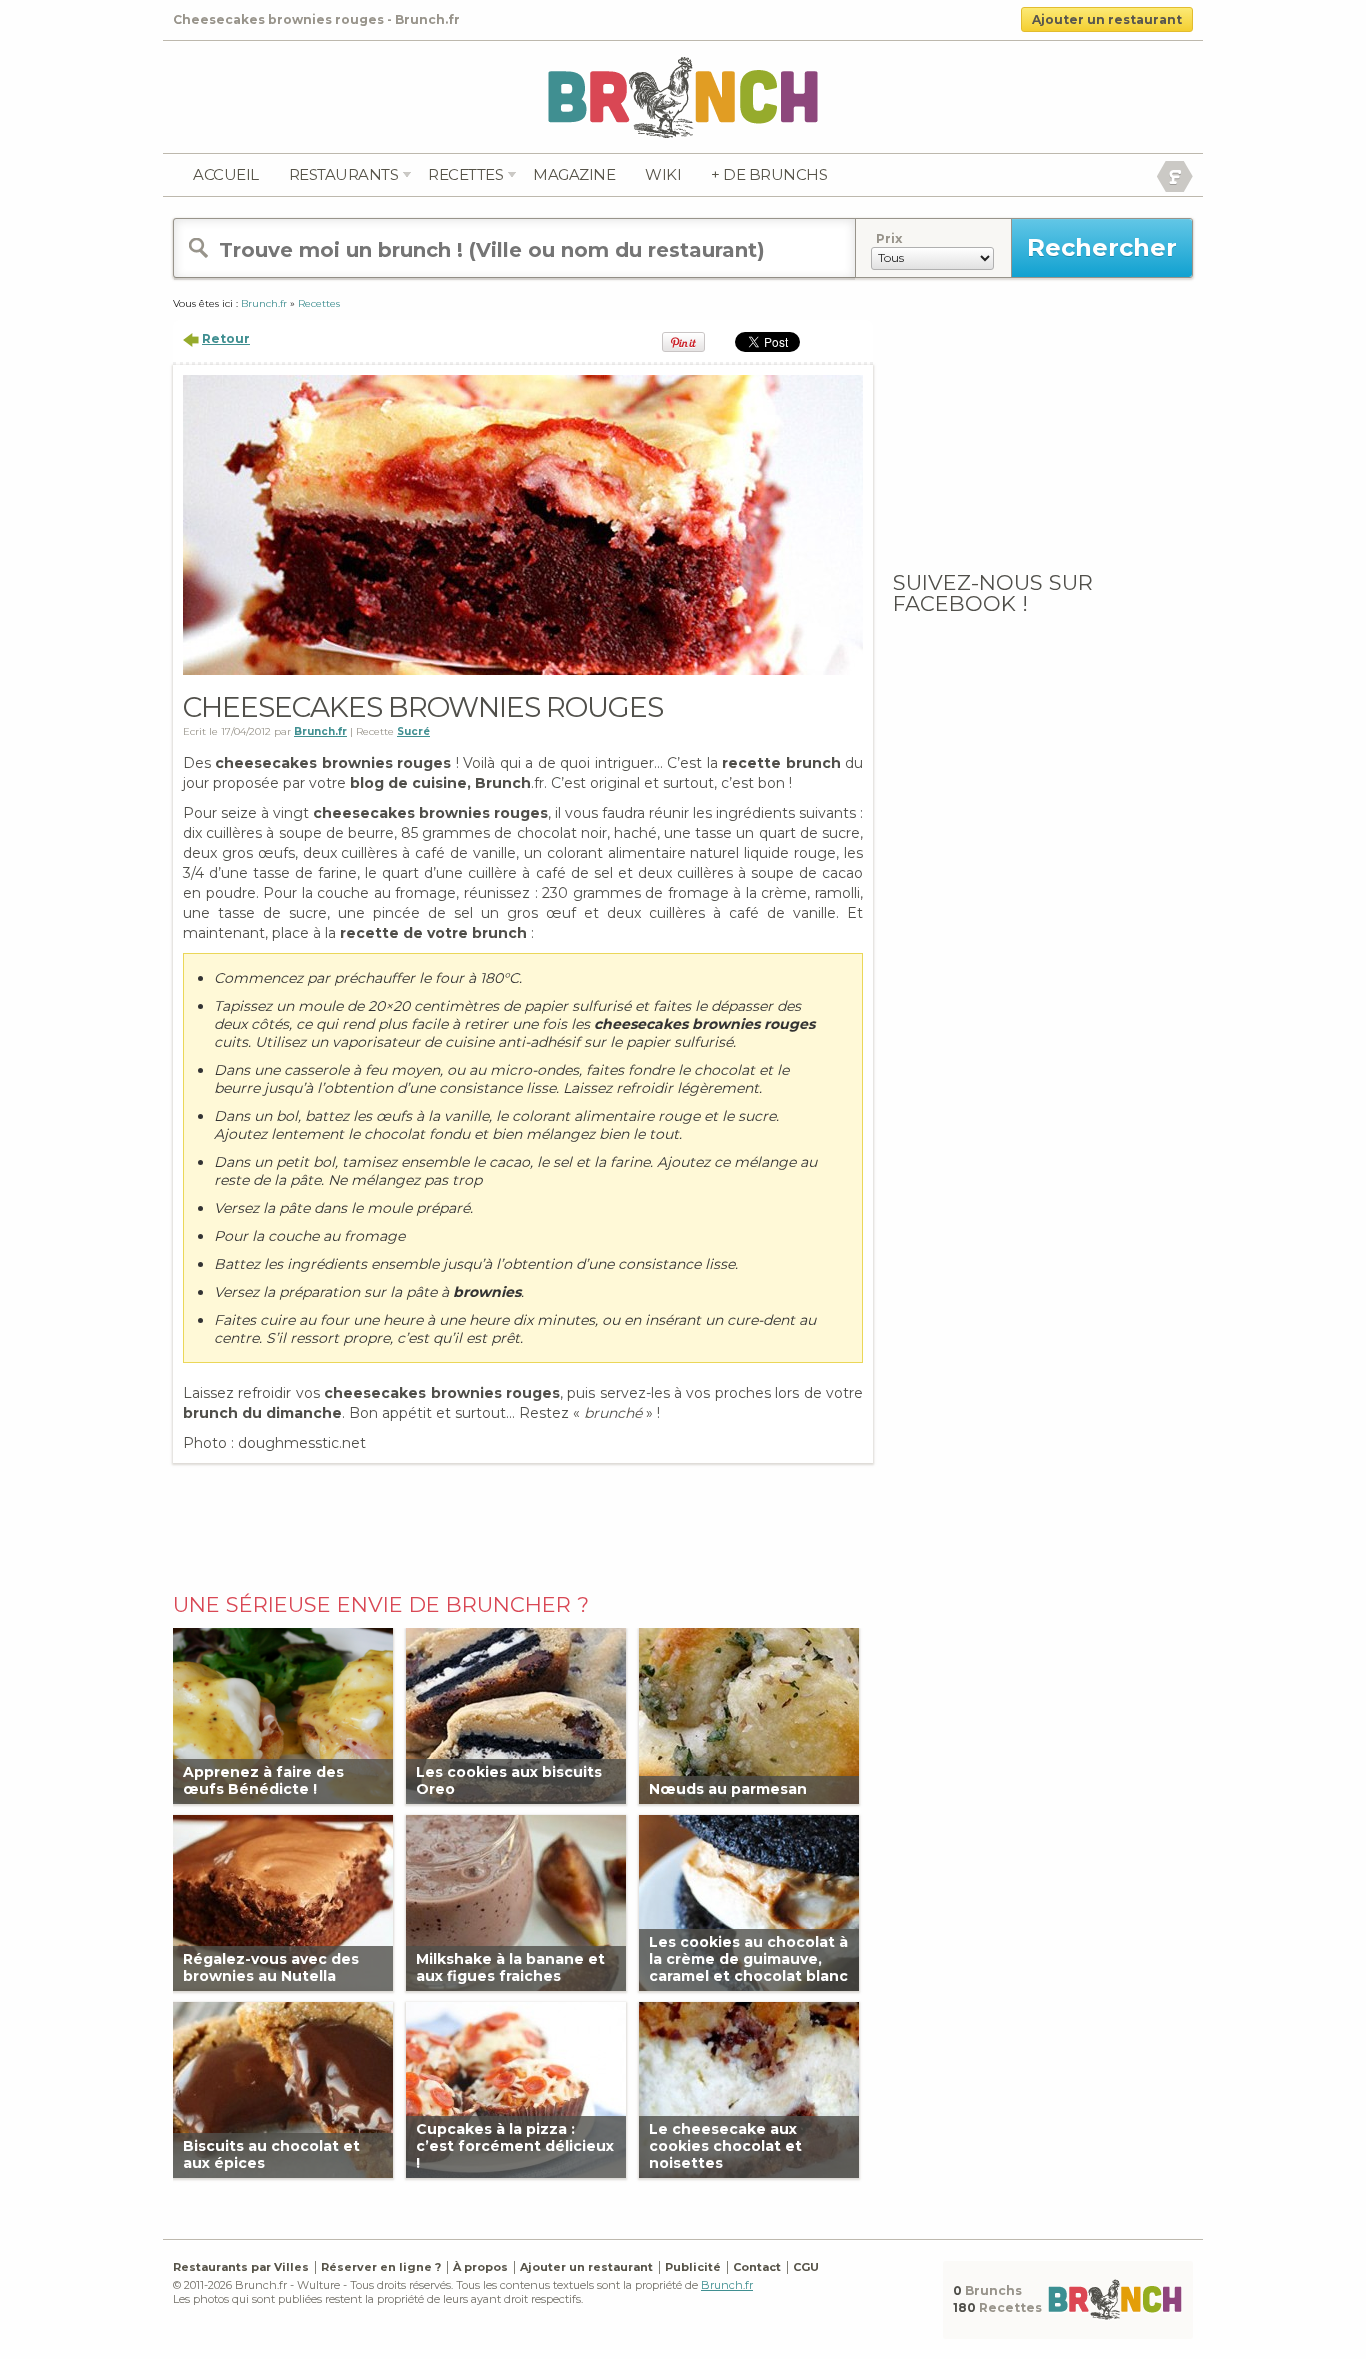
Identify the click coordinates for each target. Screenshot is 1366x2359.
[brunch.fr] (683, 96)
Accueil (226, 174)
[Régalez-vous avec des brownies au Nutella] (283, 1901)
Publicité (693, 2267)
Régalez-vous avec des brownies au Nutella (271, 1967)
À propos (480, 2267)
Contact (757, 2267)
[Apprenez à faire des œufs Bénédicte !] (283, 1714)
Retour (226, 338)
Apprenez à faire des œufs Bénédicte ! (263, 1780)
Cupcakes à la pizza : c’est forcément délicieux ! (515, 2146)
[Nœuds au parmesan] (749, 1714)
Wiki (663, 174)
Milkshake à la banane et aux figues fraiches (510, 1967)
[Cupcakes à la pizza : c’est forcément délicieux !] (516, 2088)
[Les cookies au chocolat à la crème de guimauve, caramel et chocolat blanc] (749, 1901)
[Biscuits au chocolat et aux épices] (283, 2088)
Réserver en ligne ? (381, 2267)
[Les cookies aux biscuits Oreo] (516, 1714)
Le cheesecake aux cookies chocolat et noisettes (725, 2146)
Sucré (413, 731)
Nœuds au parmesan (728, 1789)
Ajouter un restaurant (1107, 19)
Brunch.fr (727, 2285)
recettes (465, 174)
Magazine (574, 174)
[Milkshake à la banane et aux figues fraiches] (516, 1901)
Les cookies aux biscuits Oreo (509, 1780)
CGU (806, 2267)
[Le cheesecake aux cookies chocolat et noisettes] (749, 2088)
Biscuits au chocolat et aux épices (271, 2154)
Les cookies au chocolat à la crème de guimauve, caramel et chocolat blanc (748, 1959)
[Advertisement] (523, 1523)
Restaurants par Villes (241, 2267)
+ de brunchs (769, 174)
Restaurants (344, 174)
